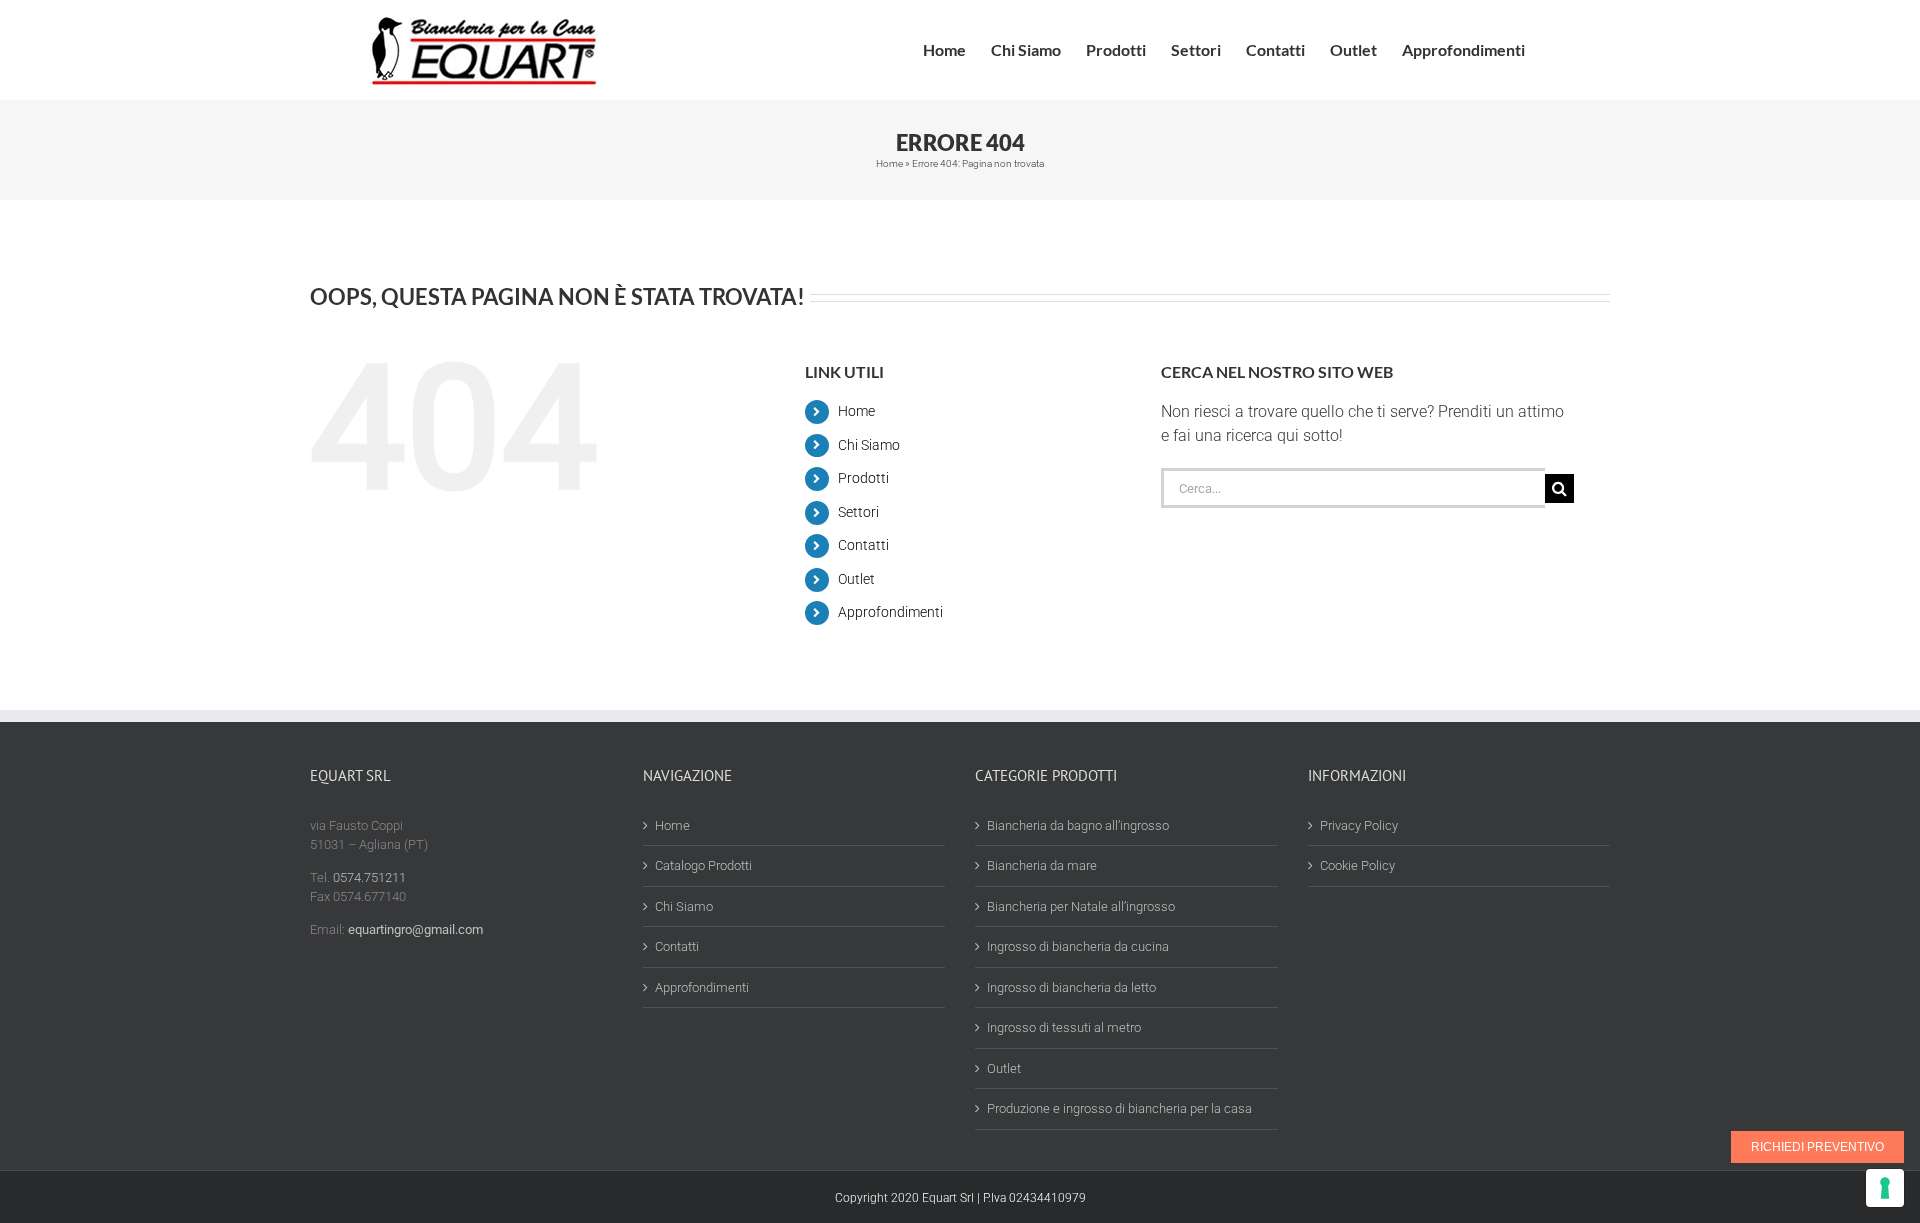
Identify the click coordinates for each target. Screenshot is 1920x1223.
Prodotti (863, 478)
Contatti (863, 545)
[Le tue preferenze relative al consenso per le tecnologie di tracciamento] (1885, 1188)
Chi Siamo (869, 445)
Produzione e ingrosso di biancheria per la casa (1119, 1108)
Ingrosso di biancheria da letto (1071, 987)
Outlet (856, 579)
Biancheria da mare (1042, 865)
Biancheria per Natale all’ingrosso (1081, 906)
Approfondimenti (890, 612)
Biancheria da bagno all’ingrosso (1078, 825)
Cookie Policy (1357, 865)
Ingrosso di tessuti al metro (1064, 1027)
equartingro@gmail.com (415, 929)
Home (889, 163)
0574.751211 (369, 877)
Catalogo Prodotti (703, 865)
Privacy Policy (1359, 825)
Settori (858, 512)
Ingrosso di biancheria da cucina (1078, 946)
